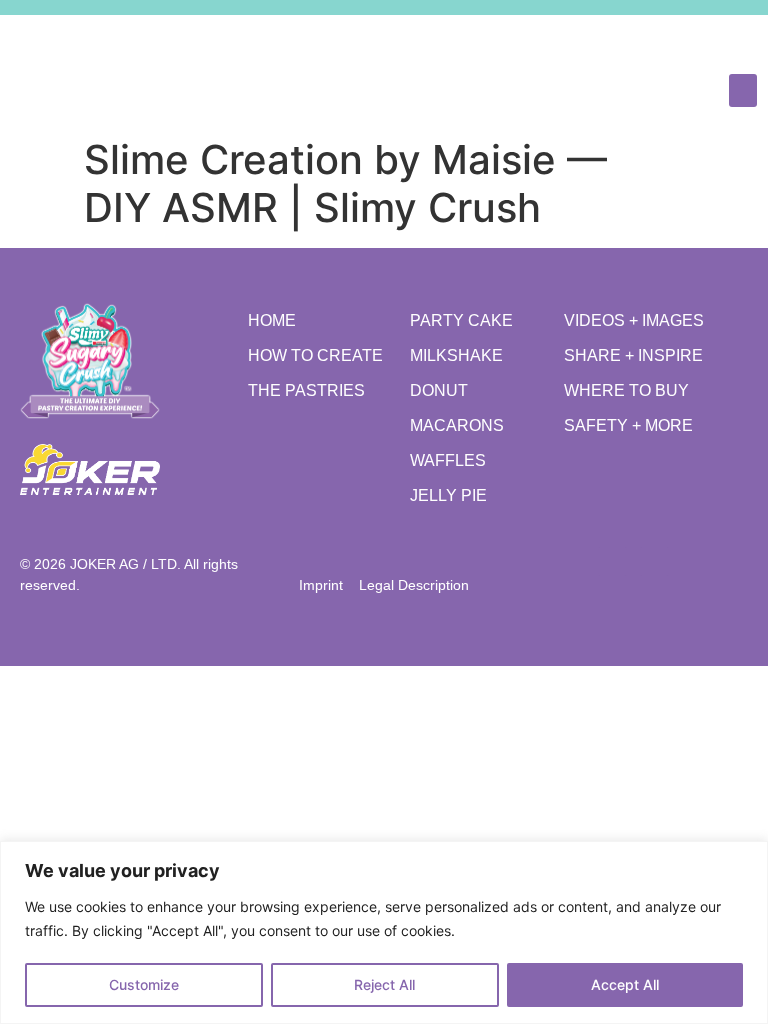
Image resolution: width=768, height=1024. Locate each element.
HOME (272, 320)
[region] (384, 932)
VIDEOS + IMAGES (634, 320)
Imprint (327, 585)
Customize (144, 984)
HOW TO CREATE (315, 355)
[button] (743, 90)
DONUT (439, 390)
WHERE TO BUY (626, 390)
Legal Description (414, 585)
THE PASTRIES (306, 390)
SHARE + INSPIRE (633, 355)
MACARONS (457, 425)
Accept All (625, 984)
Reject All (384, 984)
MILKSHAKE (456, 355)
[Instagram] (697, 38)
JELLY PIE (448, 495)
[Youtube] (739, 38)
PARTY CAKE (461, 320)
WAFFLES (448, 460)
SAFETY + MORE (628, 425)
